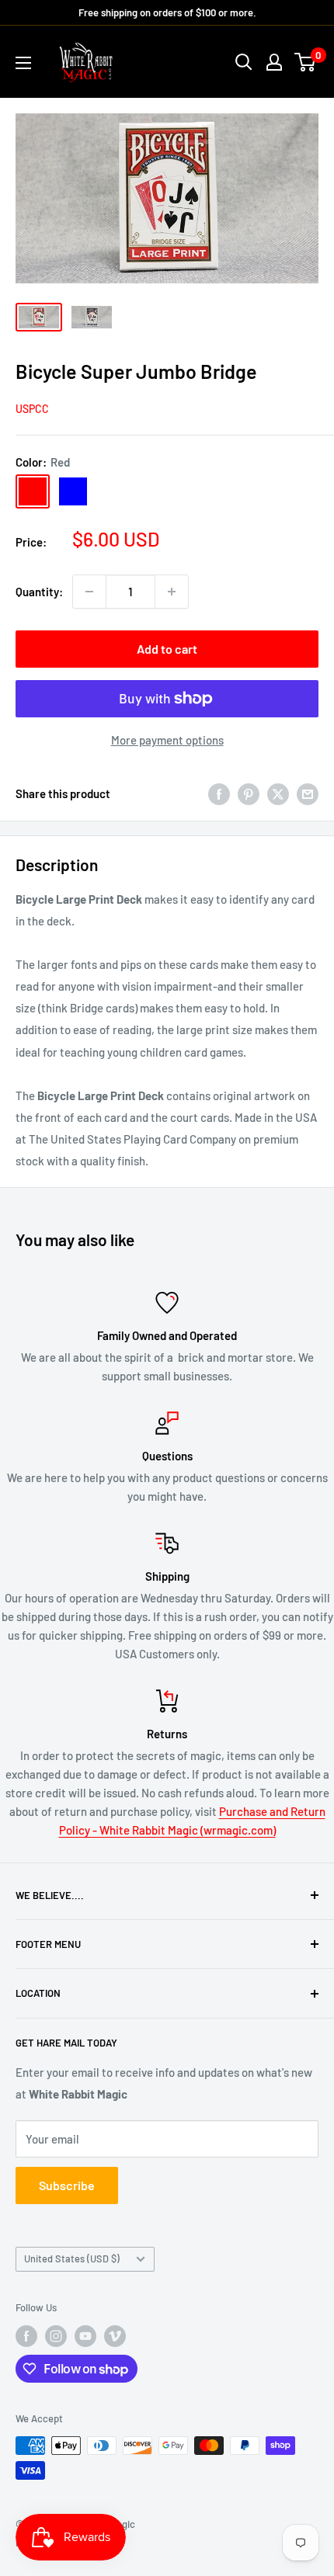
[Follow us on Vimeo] (115, 2336)
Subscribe (67, 2185)
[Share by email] (308, 793)
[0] (306, 62)
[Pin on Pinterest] (249, 793)
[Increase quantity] (172, 592)
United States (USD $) (72, 2258)
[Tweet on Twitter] (278, 793)
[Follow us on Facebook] (26, 2336)
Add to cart (167, 649)
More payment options (167, 740)
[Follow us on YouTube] (85, 2336)
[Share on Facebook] (219, 793)
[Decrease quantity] (89, 592)
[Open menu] (23, 63)
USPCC (32, 409)
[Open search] (244, 62)
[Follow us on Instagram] (56, 2336)
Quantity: (39, 592)
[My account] (274, 62)
